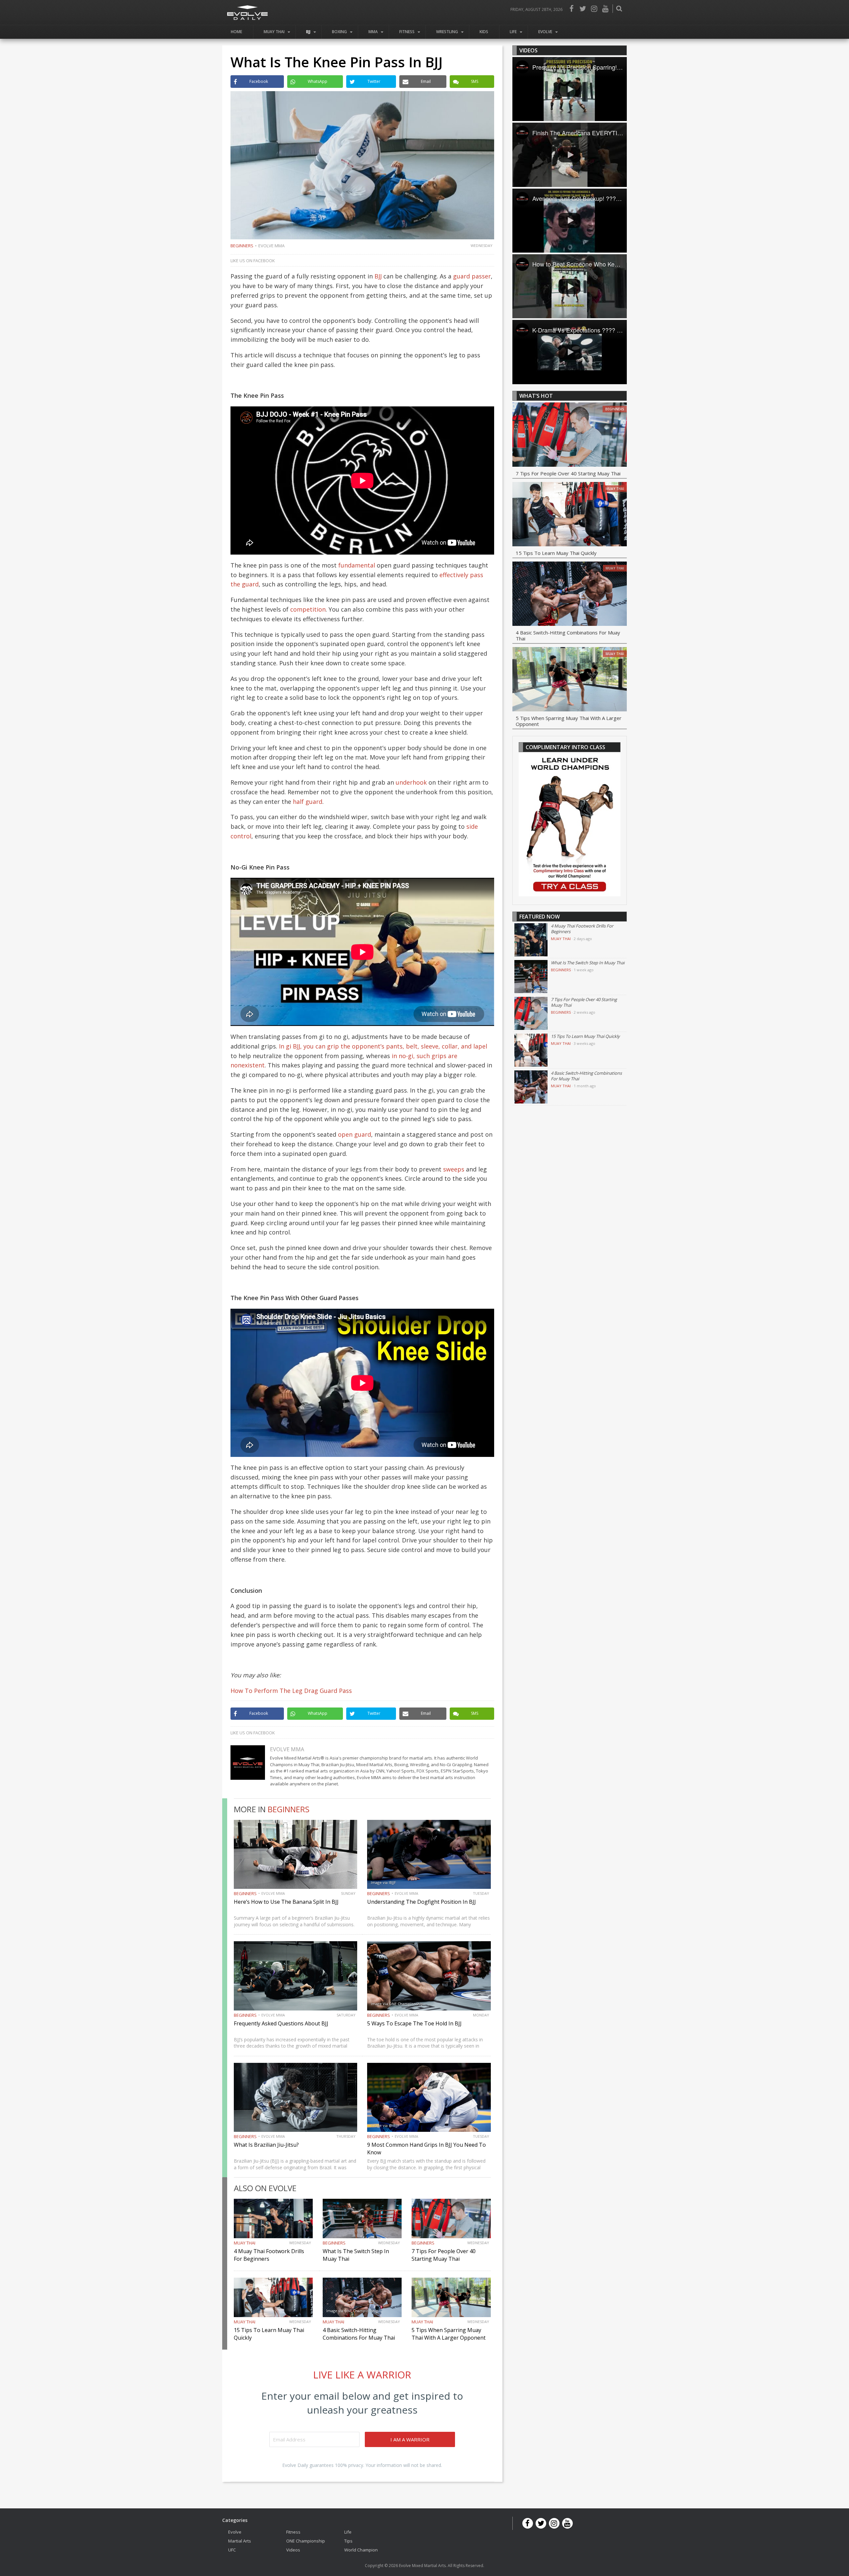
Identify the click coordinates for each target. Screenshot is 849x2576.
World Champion (361, 2550)
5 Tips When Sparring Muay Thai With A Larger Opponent (449, 2334)
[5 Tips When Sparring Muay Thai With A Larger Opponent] (570, 680)
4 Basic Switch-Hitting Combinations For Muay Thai (359, 2334)
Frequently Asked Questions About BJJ (281, 2023)
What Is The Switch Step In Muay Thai (588, 963)
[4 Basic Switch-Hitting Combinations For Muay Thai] (570, 595)
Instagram (594, 9)
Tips (348, 2541)
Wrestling (447, 32)
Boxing (339, 32)
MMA (373, 32)
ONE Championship (306, 2541)
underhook (411, 782)
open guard (355, 1134)
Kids (484, 32)
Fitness (407, 32)
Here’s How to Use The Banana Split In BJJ (286, 1902)
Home (236, 32)
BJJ (308, 32)
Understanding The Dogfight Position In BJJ (422, 1902)
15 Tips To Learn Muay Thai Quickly (556, 553)
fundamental (357, 565)
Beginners (242, 246)
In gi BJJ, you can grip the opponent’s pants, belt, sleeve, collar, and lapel (383, 1046)
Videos (293, 2550)
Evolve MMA (271, 246)
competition (308, 609)
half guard (308, 802)
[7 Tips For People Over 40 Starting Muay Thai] (570, 436)
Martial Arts (240, 2541)
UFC (232, 2550)
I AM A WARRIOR (410, 2439)
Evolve (545, 32)
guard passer (472, 276)
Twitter (583, 9)
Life (513, 32)
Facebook (571, 9)
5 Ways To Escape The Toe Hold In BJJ (414, 2023)
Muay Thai (274, 32)
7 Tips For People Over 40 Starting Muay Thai (444, 2255)
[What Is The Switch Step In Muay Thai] (531, 977)
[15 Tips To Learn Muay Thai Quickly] (570, 515)
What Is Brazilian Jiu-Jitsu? (266, 2145)
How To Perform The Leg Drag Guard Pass (291, 1691)
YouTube (605, 9)
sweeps (454, 1169)
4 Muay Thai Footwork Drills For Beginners (269, 2255)
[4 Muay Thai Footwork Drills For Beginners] (531, 940)
